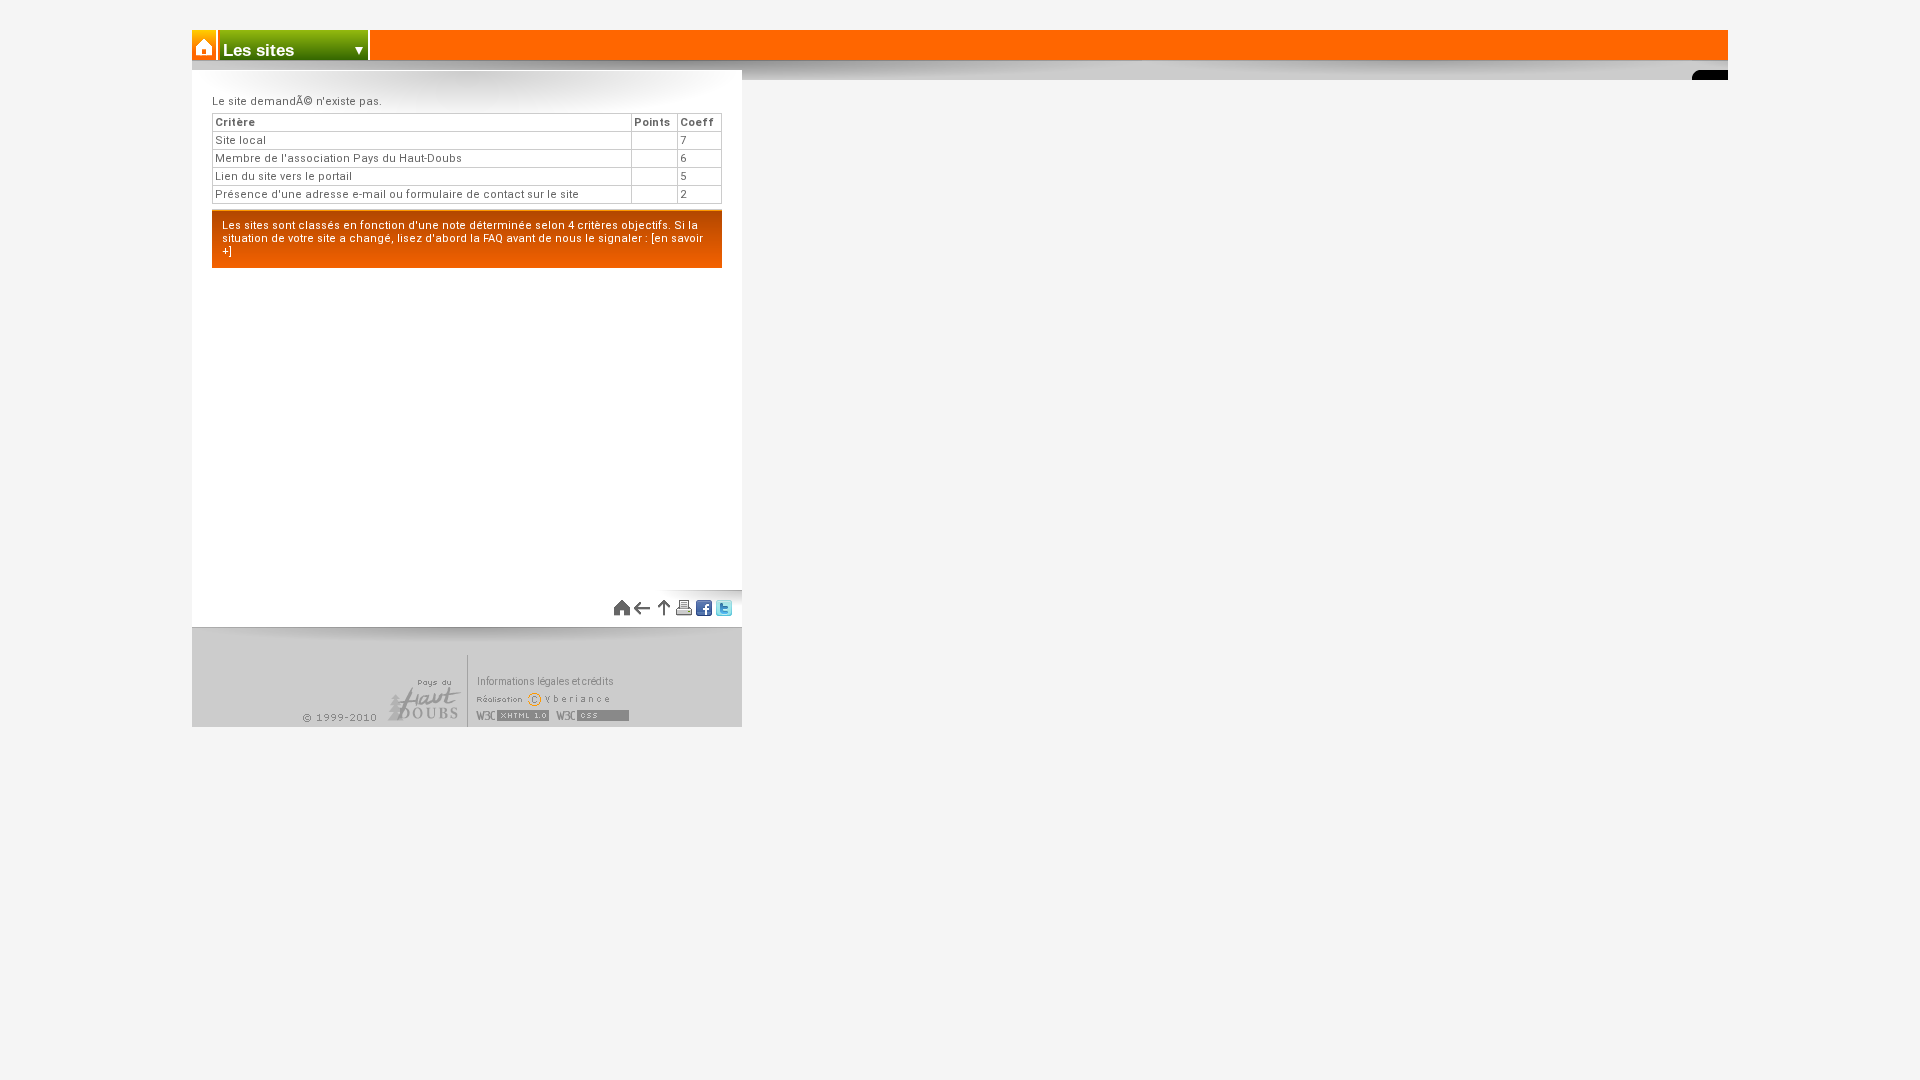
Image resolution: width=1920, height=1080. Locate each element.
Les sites (258, 50)
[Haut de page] (662, 608)
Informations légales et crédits (545, 681)
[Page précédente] (642, 608)
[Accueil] (205, 45)
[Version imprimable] (682, 608)
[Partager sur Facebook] (702, 608)
